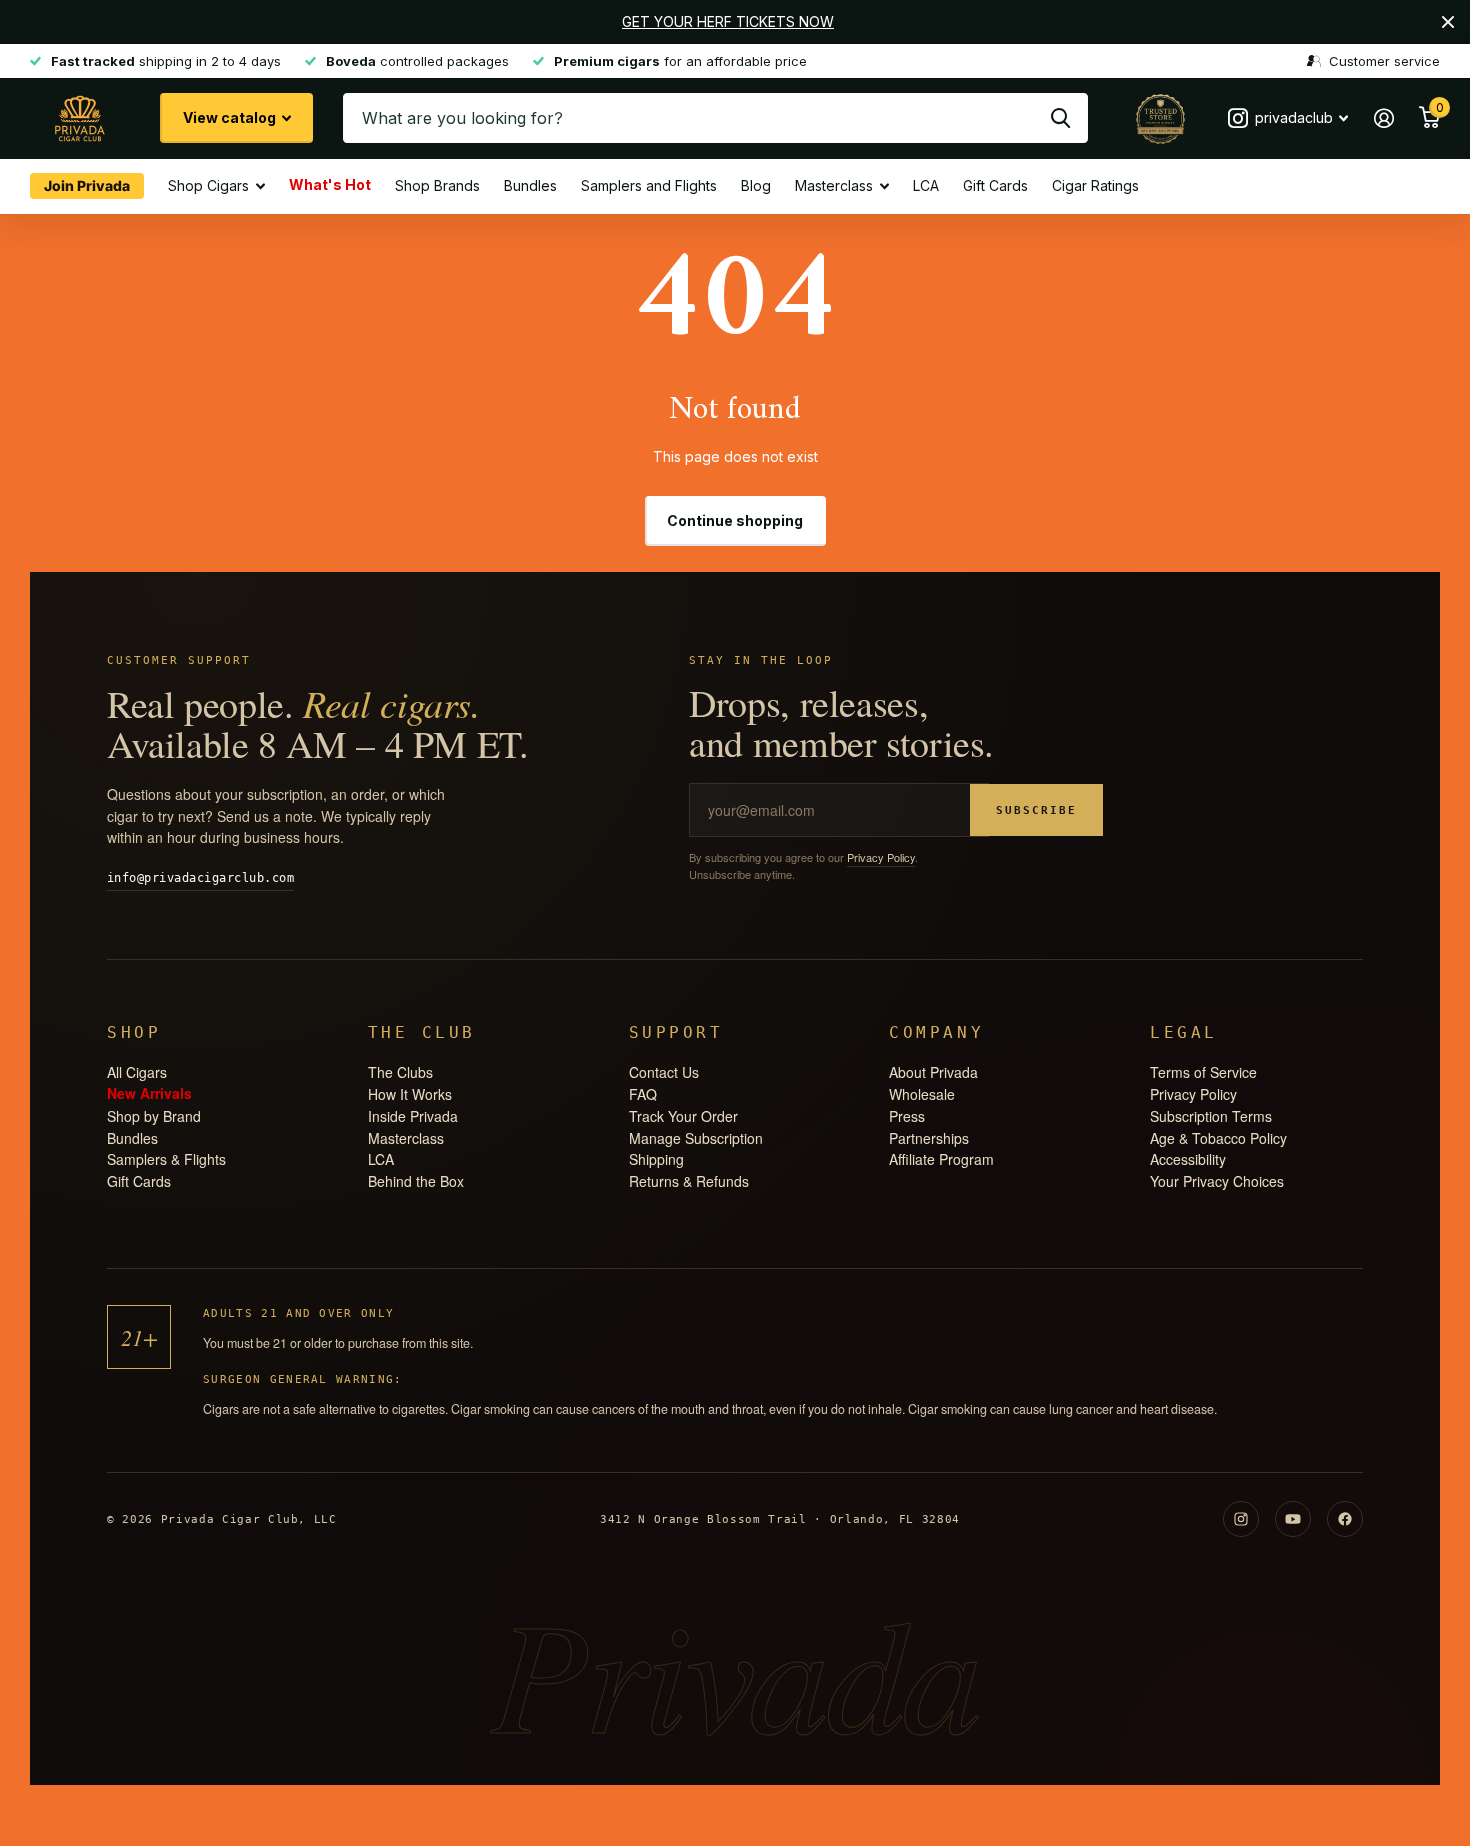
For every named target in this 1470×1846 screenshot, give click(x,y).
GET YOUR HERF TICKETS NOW (728, 21)
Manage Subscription (696, 1138)
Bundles (530, 185)
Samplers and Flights (649, 185)
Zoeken (1060, 118)
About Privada (933, 1072)
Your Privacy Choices (1217, 1181)
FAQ (643, 1094)
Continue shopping (735, 520)
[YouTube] (1293, 1519)
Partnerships (929, 1138)
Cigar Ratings (1095, 185)
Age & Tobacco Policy (1218, 1138)
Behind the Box (416, 1181)
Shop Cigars (208, 185)
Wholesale (922, 1094)
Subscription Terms (1211, 1116)
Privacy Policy (881, 857)
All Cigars (137, 1072)
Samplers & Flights (166, 1159)
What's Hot (330, 183)
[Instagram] (1241, 1519)
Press (907, 1116)
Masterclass (834, 185)
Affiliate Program (941, 1159)
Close (1448, 22)
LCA (926, 185)
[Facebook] (1345, 1519)
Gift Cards (995, 185)
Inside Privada (413, 1116)
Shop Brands (437, 185)
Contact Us (664, 1072)
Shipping (656, 1159)
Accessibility (1188, 1159)
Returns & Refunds (689, 1181)
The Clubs (400, 1072)
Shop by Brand (154, 1116)
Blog (756, 185)
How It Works (410, 1094)
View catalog (231, 117)
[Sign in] (1383, 118)
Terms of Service (1203, 1072)
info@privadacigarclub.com (200, 878)
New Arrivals (149, 1092)
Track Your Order (683, 1116)
